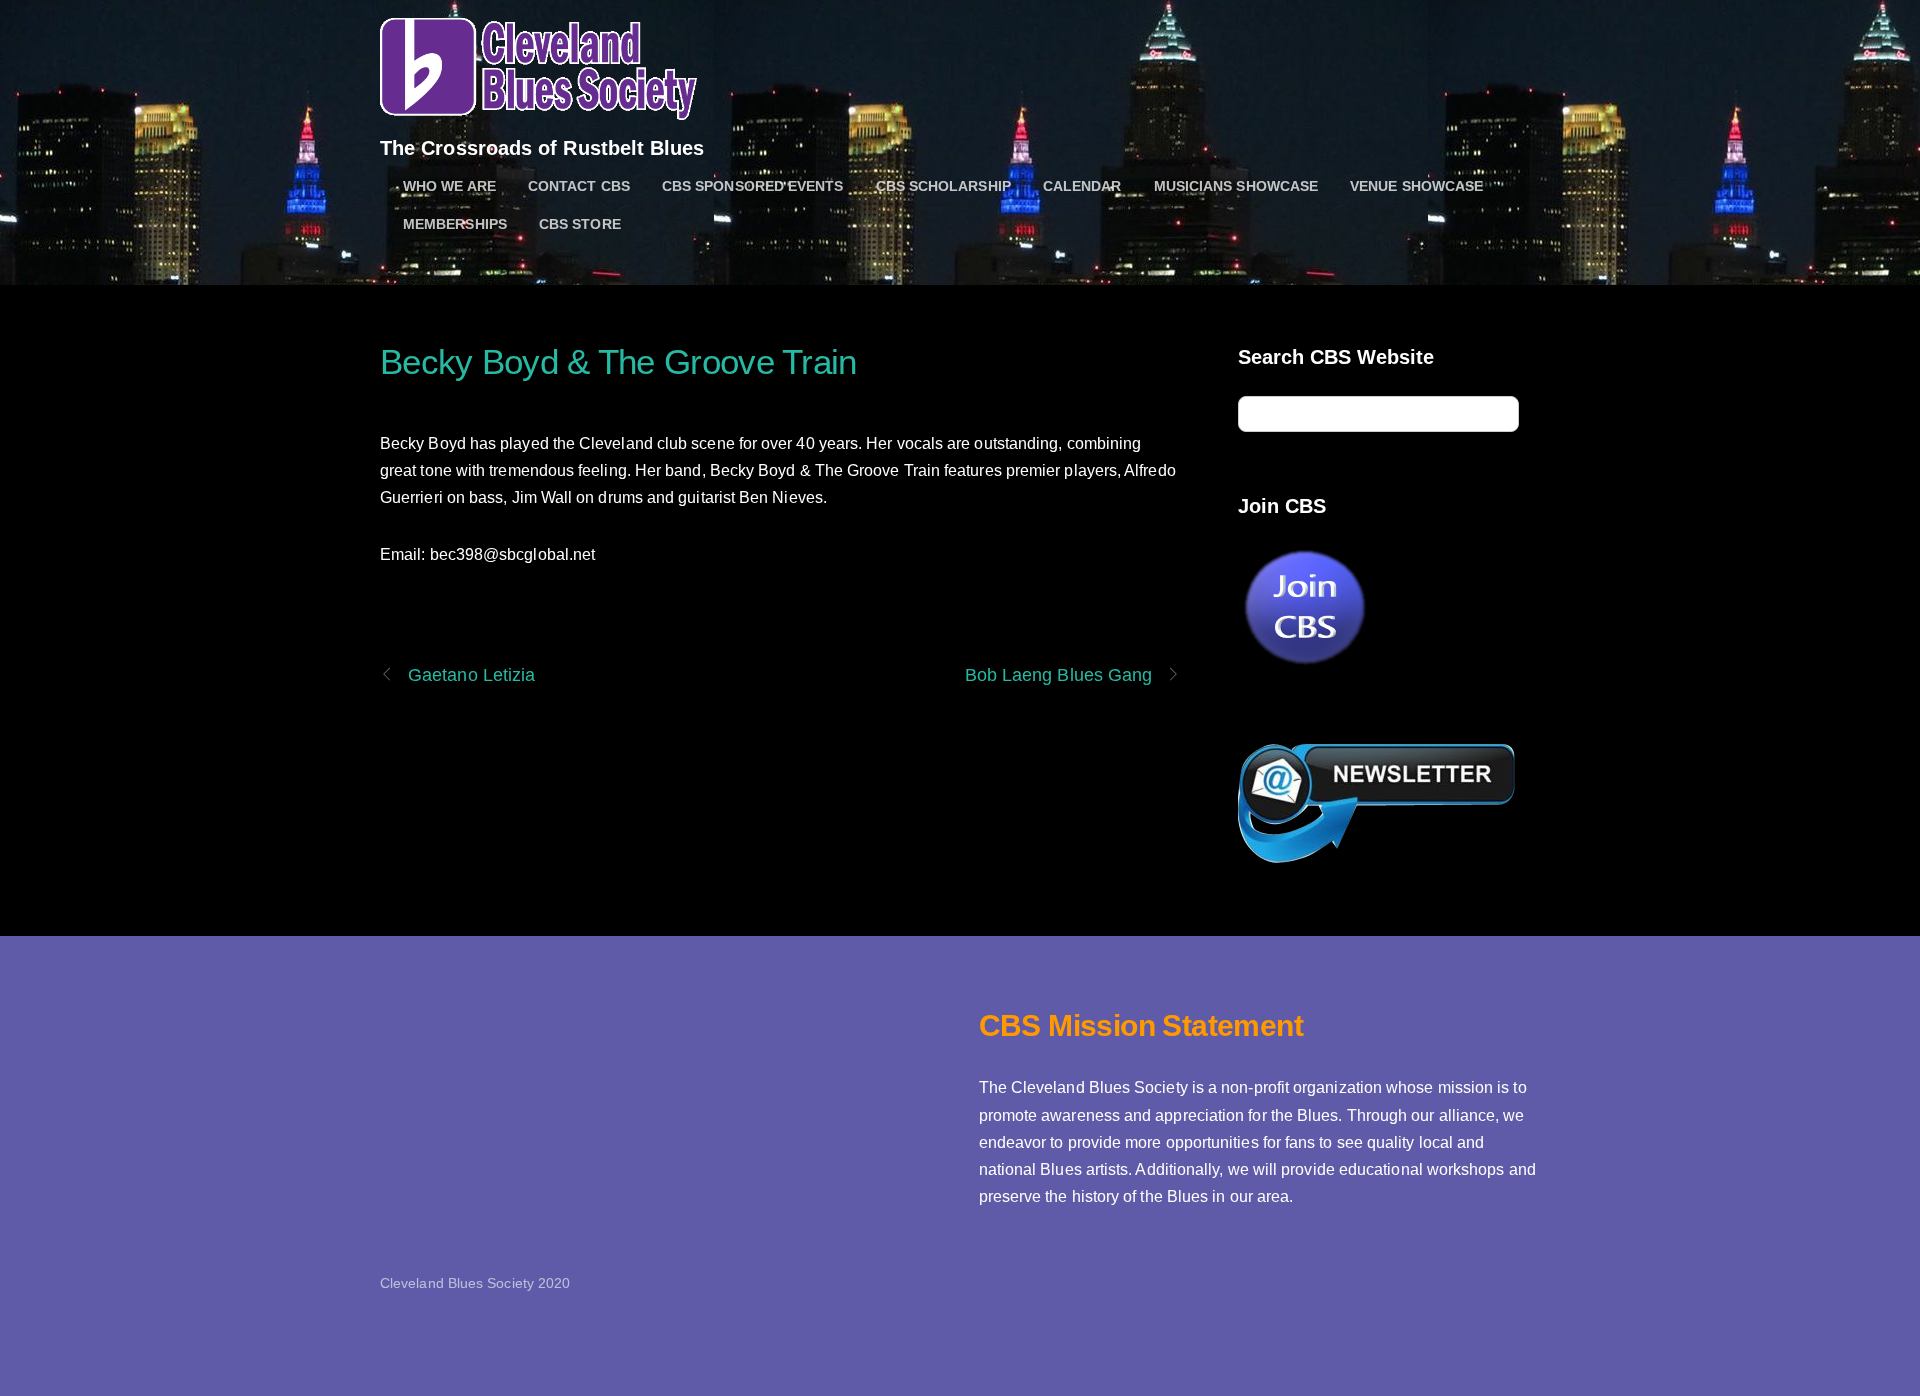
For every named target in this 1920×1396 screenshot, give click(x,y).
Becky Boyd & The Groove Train (618, 361)
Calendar (1082, 186)
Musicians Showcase (1236, 186)
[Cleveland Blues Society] (538, 109)
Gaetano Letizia (471, 674)
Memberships (455, 224)
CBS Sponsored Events (753, 186)
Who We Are (449, 186)
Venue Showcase (1416, 186)
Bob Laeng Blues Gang (1059, 674)
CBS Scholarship (943, 186)
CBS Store (580, 224)
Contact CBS (579, 186)
